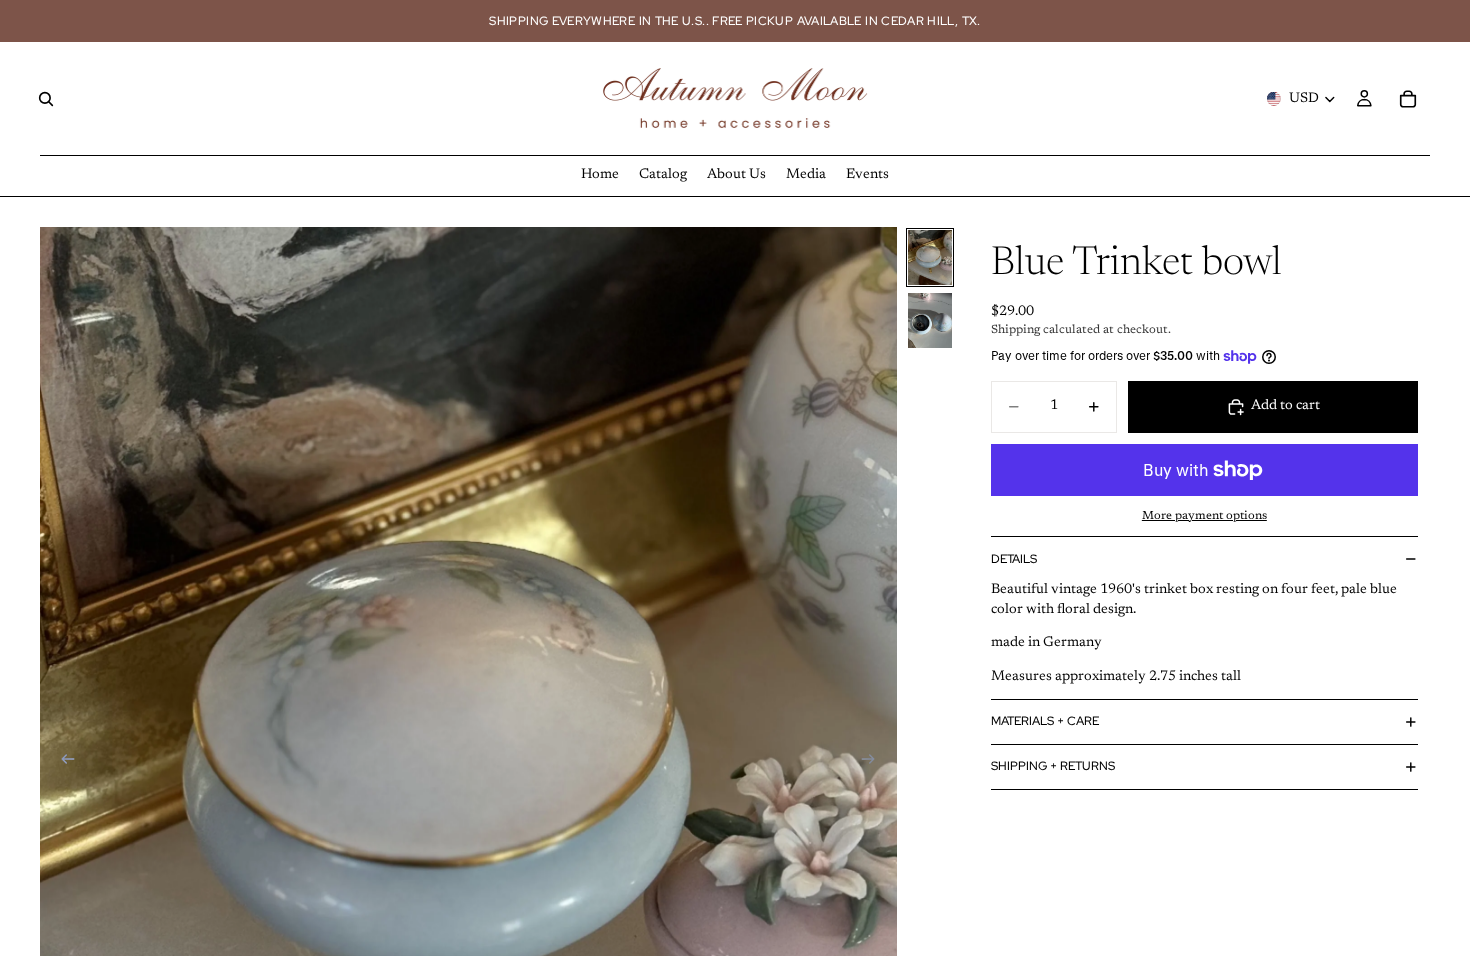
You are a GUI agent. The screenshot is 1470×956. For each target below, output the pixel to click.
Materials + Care (1045, 721)
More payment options (1204, 516)
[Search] (46, 99)
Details (1014, 559)
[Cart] (1408, 99)
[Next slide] (875, 762)
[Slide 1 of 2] (930, 257)
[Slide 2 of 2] (930, 320)
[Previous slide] (62, 762)
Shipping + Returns (1053, 766)
